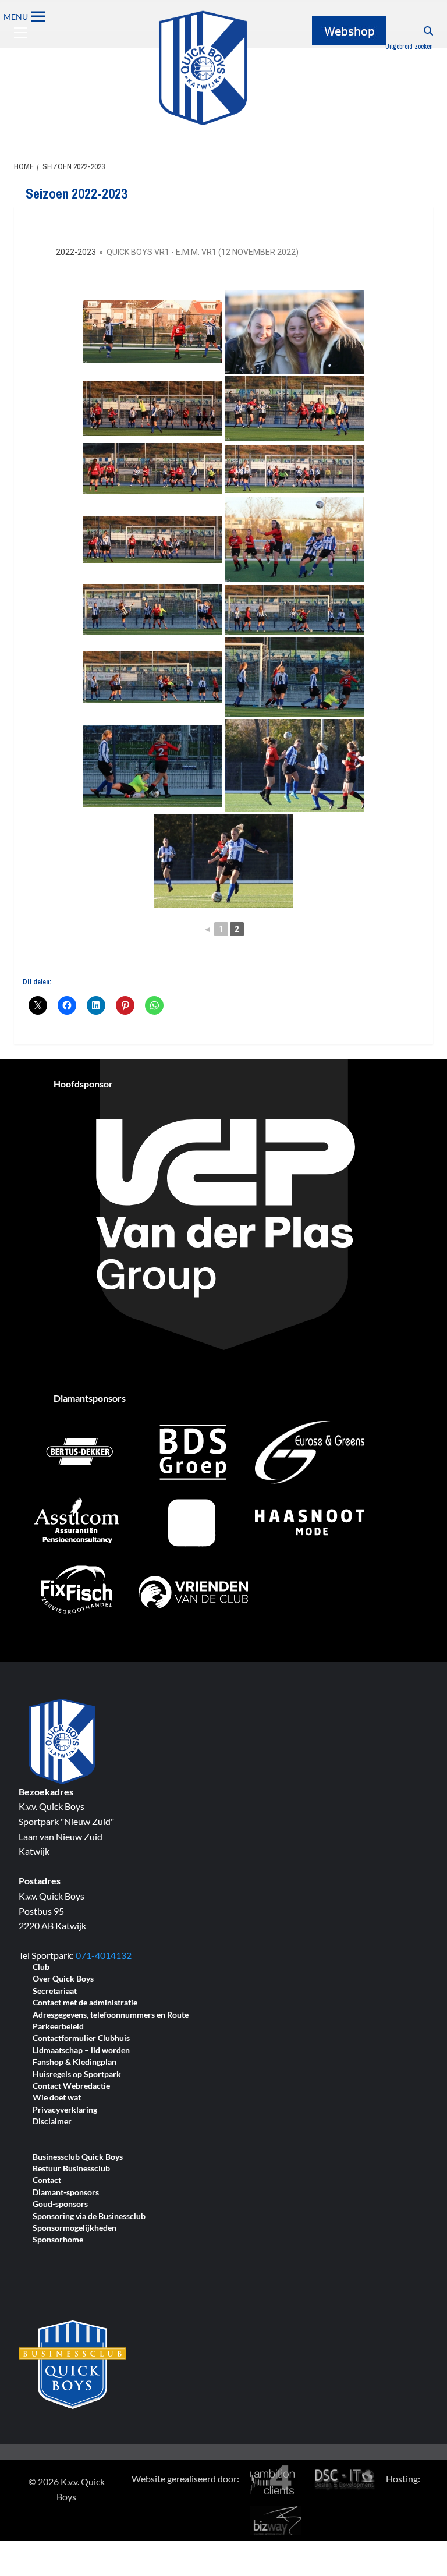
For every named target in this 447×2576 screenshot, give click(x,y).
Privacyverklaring (65, 2110)
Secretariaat (55, 1991)
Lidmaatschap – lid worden (81, 2051)
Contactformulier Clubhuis (81, 2038)
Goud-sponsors (60, 2204)
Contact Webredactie (71, 2086)
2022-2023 (76, 252)
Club (41, 1967)
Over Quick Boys (63, 1979)
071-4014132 (104, 1955)
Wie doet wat (57, 2098)
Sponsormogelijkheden (74, 2228)
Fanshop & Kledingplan (74, 2062)
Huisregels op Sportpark (77, 2074)
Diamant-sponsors (66, 2193)
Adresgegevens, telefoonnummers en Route (111, 2015)
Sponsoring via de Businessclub (89, 2217)
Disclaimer (52, 2122)
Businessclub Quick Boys (78, 2157)
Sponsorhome (58, 2240)
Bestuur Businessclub (71, 2169)
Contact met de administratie (85, 2003)
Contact (47, 2180)
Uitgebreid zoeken (409, 47)
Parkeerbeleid (58, 2027)
